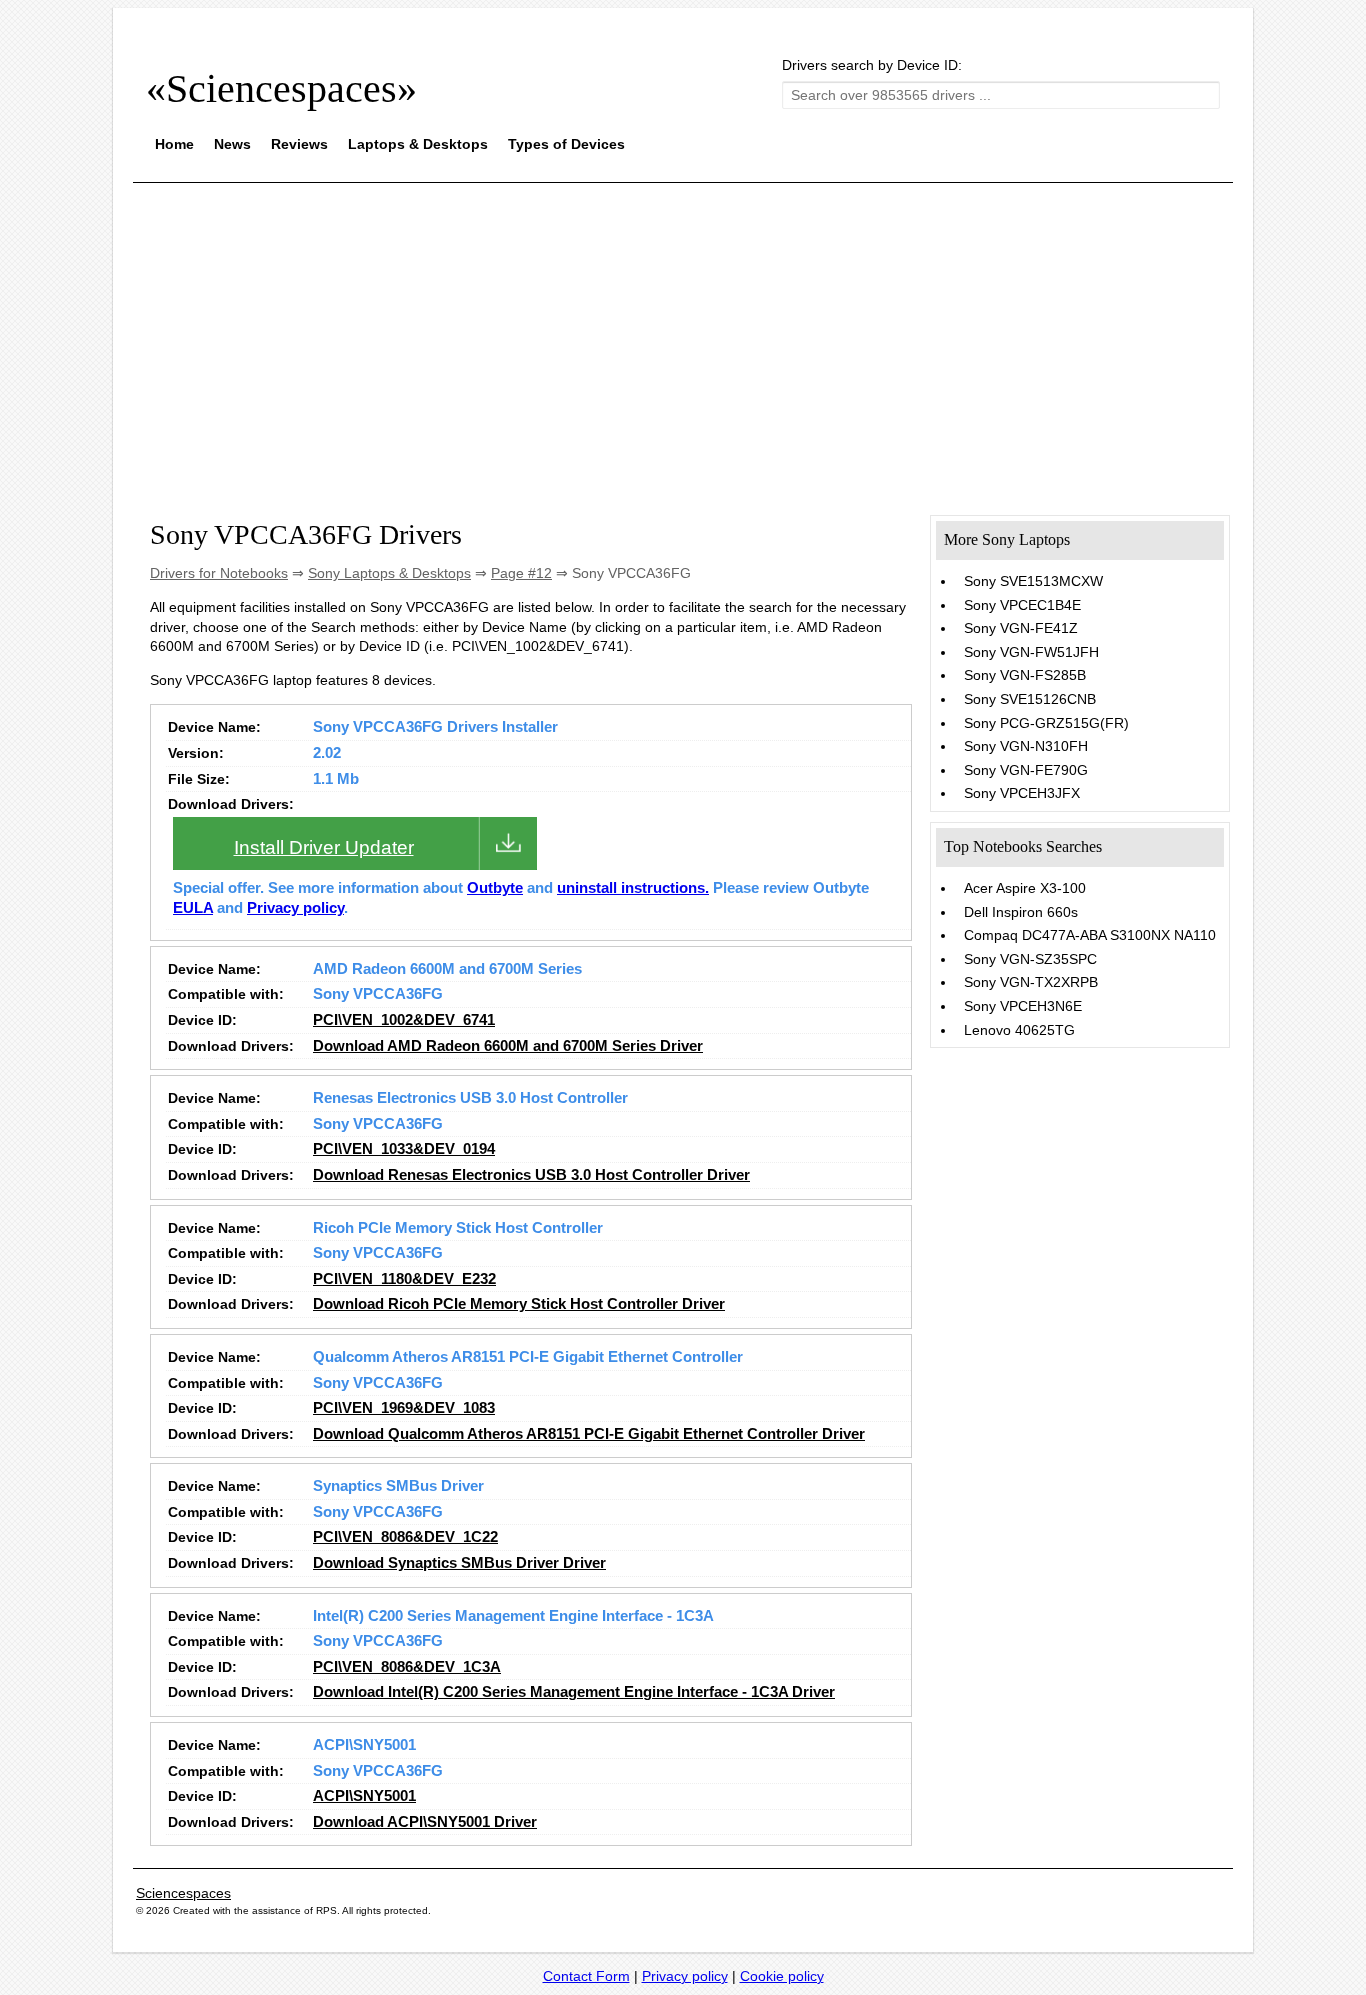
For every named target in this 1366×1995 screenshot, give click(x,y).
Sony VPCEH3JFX (1022, 793)
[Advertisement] (683, 338)
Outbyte (495, 888)
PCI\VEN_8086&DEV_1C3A (407, 1667)
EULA (193, 908)
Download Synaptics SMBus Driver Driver (459, 1563)
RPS (326, 1910)
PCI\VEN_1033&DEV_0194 (404, 1149)
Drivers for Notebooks (219, 573)
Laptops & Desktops (418, 144)
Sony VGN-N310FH (1026, 746)
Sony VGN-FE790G (1026, 770)
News (232, 144)
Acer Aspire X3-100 (1025, 888)
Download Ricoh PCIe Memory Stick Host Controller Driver (519, 1304)
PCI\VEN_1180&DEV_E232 (404, 1279)
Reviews (299, 144)
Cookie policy (782, 1976)
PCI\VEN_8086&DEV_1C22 (405, 1537)
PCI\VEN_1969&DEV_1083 (404, 1408)
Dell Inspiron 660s (1021, 912)
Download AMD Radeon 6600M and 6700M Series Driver (508, 1046)
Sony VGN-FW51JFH (1031, 652)
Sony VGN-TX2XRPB (1031, 982)
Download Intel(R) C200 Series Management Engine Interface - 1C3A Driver (574, 1692)
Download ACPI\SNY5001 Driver (425, 1822)
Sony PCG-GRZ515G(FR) (1046, 723)
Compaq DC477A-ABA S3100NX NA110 (1090, 935)
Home (174, 144)
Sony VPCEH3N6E (1023, 1006)
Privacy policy (295, 908)
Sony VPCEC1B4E (1022, 605)
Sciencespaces (183, 1893)
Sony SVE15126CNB (1030, 699)
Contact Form (586, 1976)
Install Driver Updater (324, 847)
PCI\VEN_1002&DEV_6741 (404, 1020)
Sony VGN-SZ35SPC (1030, 959)
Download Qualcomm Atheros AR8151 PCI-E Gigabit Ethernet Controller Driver (589, 1434)
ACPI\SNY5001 (364, 1796)
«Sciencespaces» (281, 88)
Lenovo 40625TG (1019, 1030)
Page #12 (521, 573)
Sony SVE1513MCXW (1033, 581)
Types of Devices (566, 144)
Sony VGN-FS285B (1025, 675)
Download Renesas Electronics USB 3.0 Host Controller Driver (531, 1175)
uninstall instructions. (633, 888)
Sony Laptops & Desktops (389, 573)
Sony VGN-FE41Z (1021, 628)
